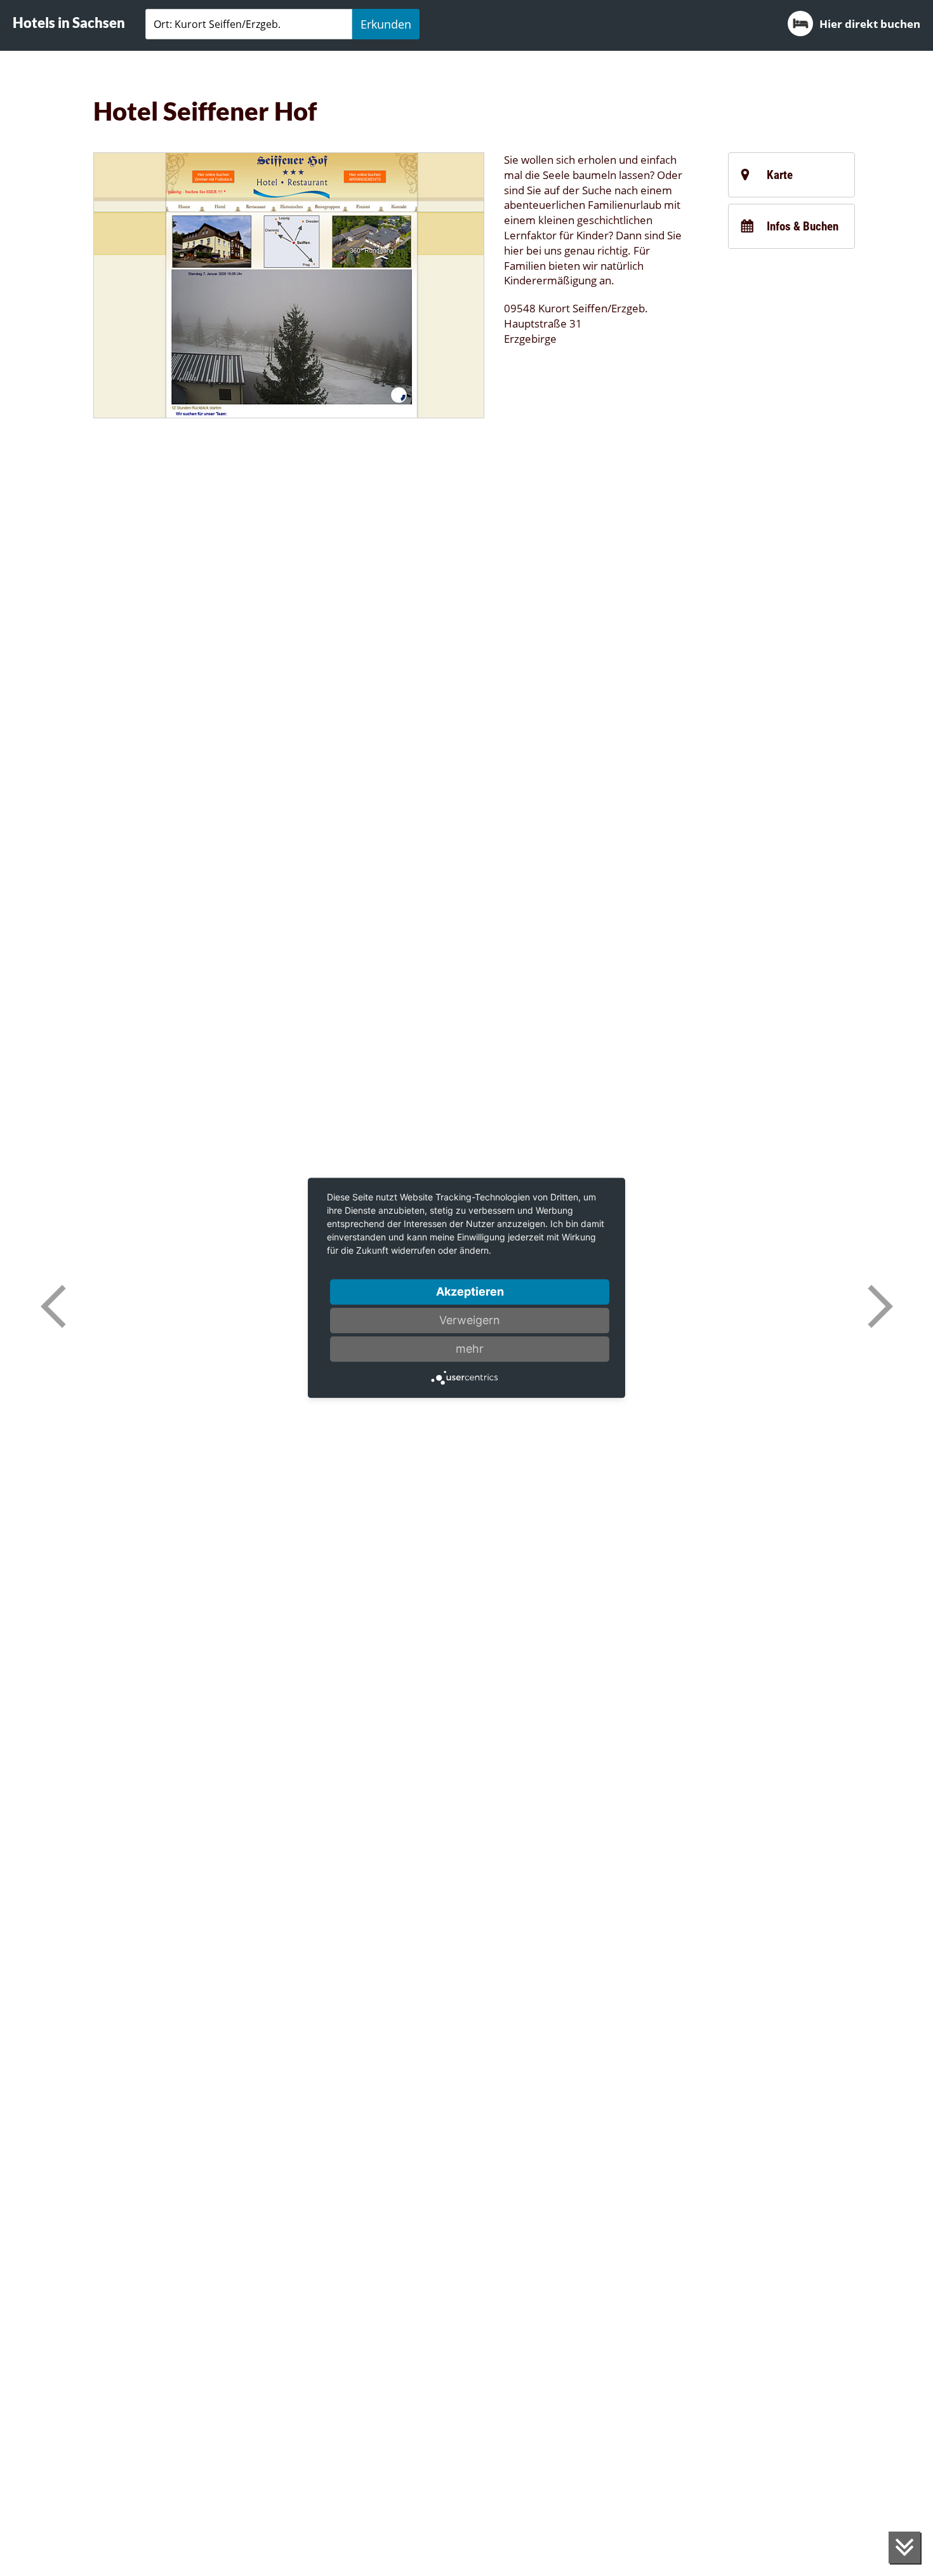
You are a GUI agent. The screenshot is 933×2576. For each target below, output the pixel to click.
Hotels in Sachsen (69, 23)
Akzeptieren (470, 1291)
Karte (780, 175)
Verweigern (470, 1320)
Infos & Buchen (803, 226)
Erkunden (386, 24)
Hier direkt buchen (870, 24)
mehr (470, 1349)
